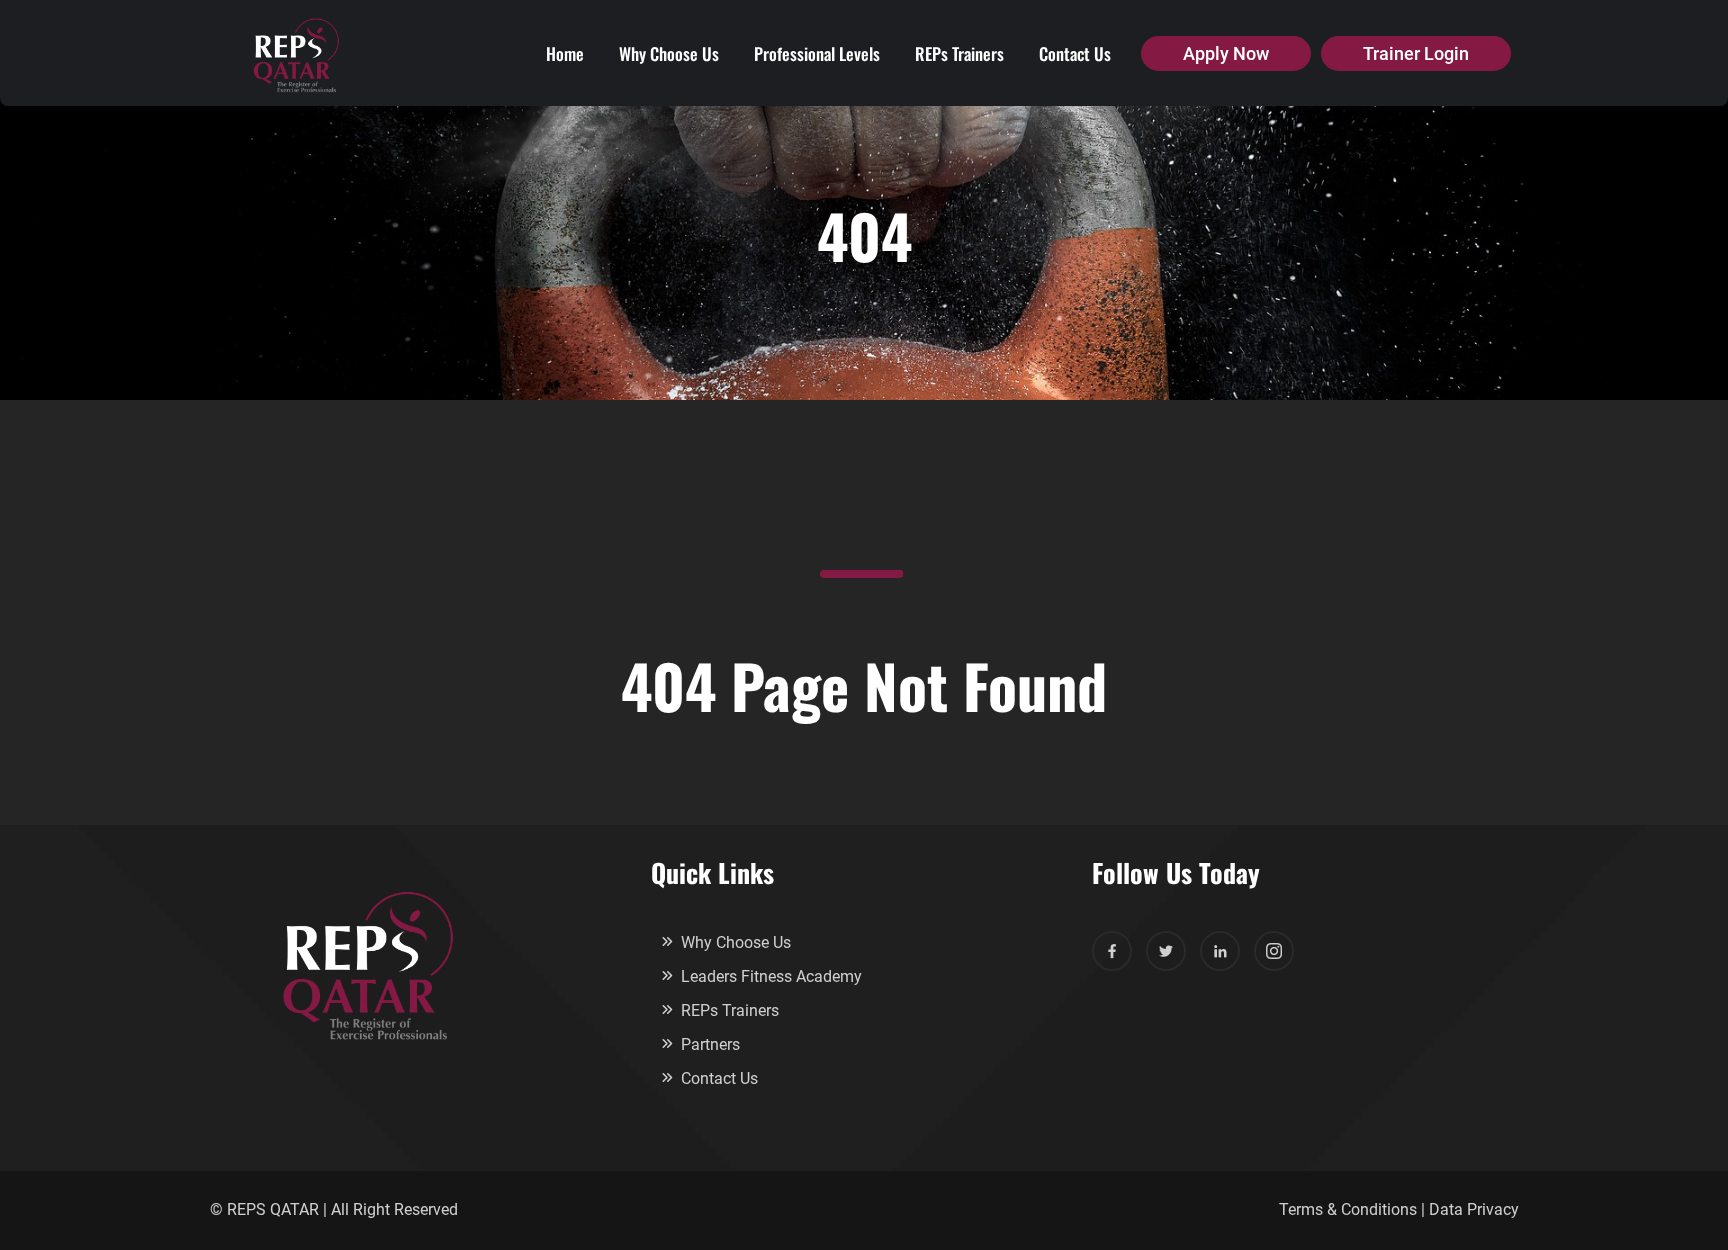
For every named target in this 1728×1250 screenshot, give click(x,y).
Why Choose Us (669, 53)
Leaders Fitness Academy (771, 976)
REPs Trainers (959, 53)
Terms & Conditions (1348, 1209)
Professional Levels (817, 53)
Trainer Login (1416, 53)
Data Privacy (1474, 1209)
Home (565, 53)
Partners (710, 1044)
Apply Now (1226, 53)
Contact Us (1075, 53)
